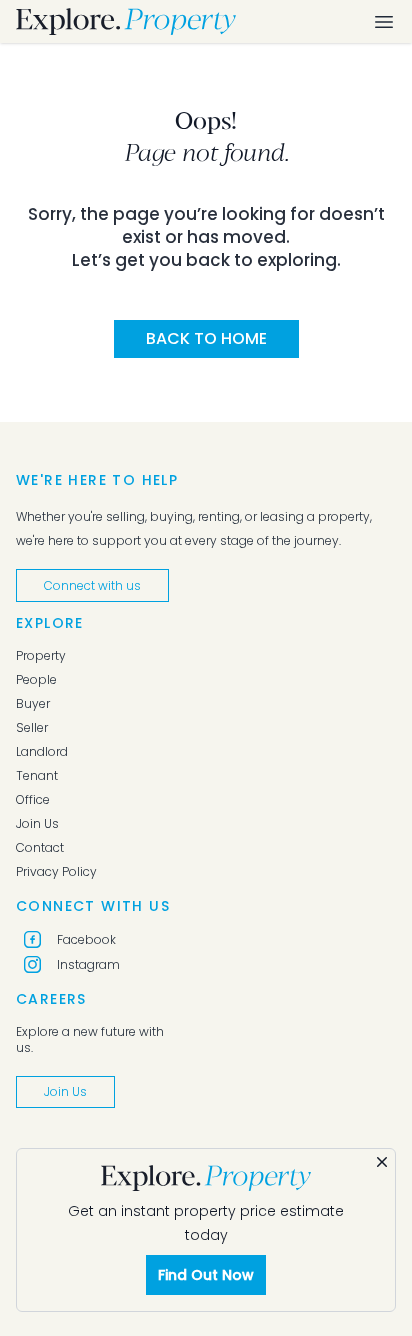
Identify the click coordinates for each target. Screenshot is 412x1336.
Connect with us (92, 585)
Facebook (86, 939)
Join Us (37, 824)
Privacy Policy (56, 872)
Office (33, 800)
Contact (40, 848)
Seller (32, 728)
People (36, 680)
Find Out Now (206, 1275)
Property (41, 656)
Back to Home (206, 338)
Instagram (88, 964)
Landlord (42, 752)
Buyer (33, 704)
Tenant (37, 776)
